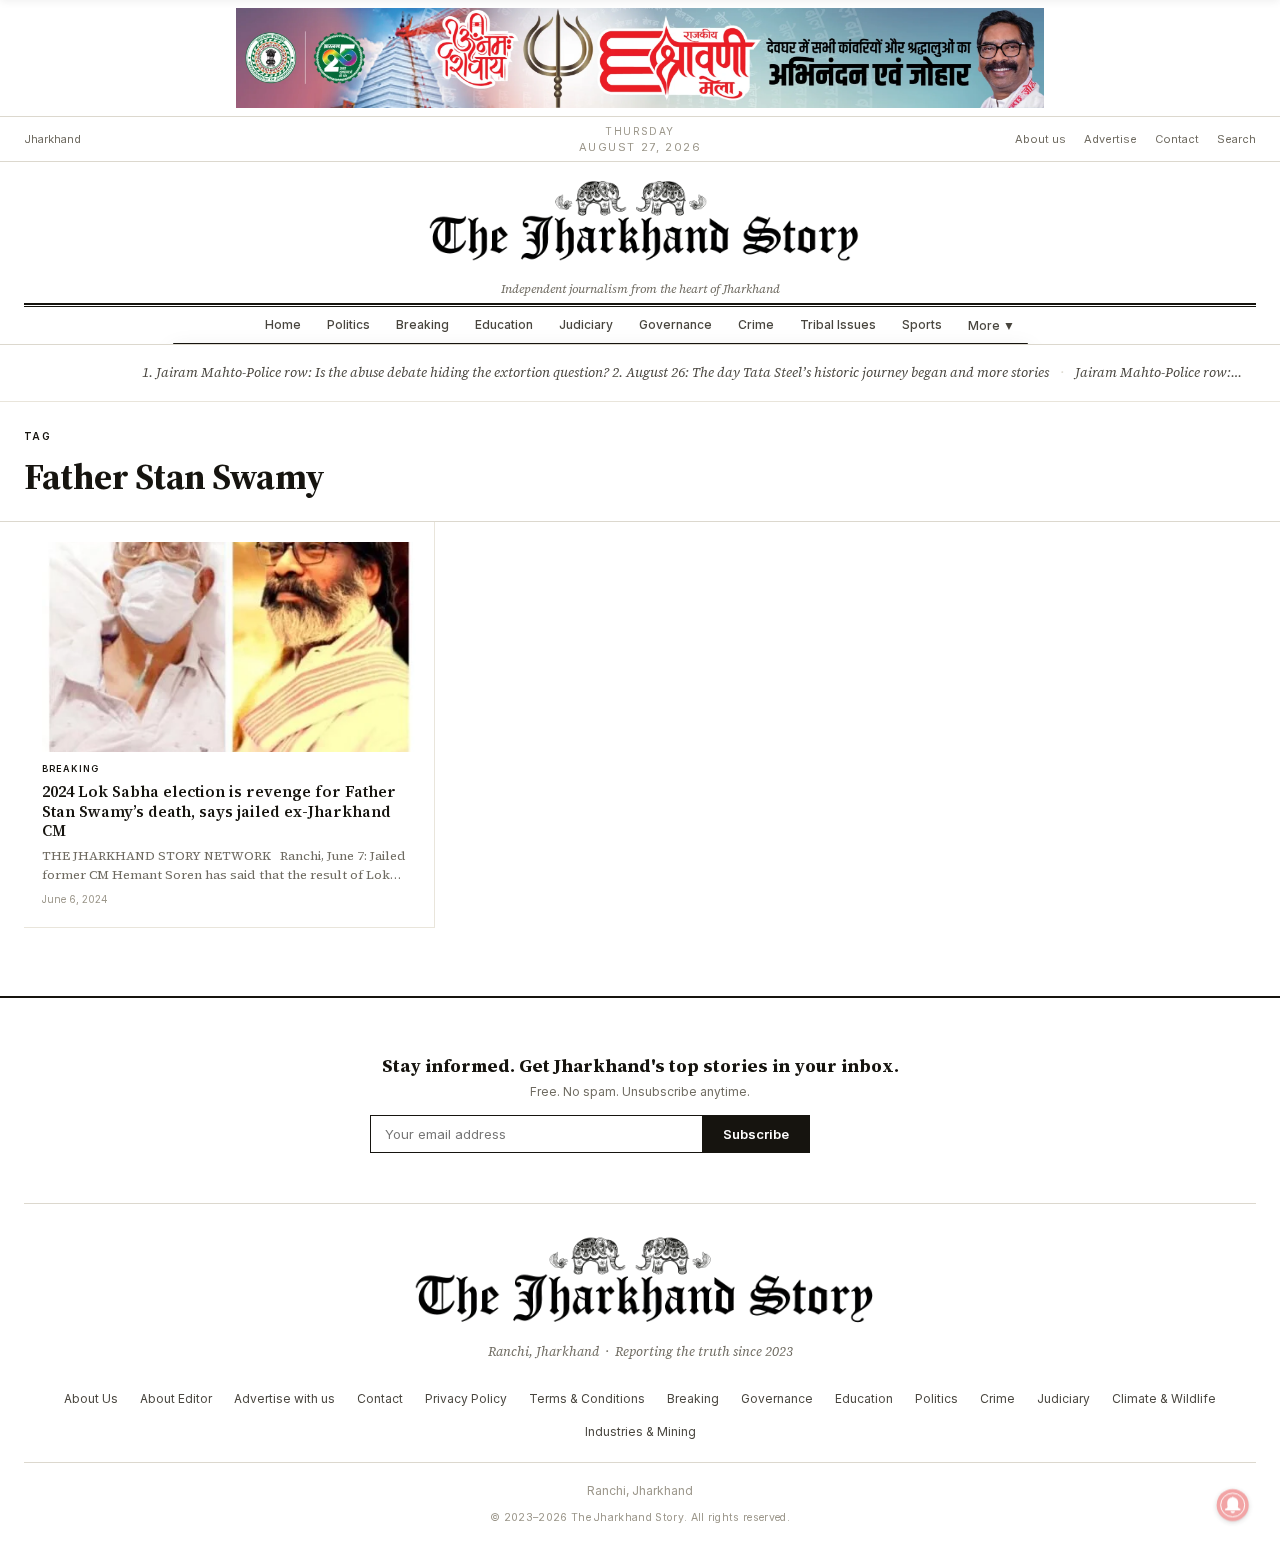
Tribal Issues (838, 324)
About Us (91, 1398)
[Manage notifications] (1233, 1505)
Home (283, 324)
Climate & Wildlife (1164, 1398)
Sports (922, 324)
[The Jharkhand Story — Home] (640, 219)
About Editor (176, 1398)
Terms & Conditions (587, 1398)
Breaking (422, 324)
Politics (348, 324)
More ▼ (991, 325)
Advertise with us (284, 1398)
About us (1040, 139)
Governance (675, 324)
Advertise (1110, 139)
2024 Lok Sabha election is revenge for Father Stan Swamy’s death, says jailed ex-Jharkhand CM (219, 811)
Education (504, 324)
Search (1236, 139)
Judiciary (586, 324)
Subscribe (756, 1134)
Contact (1177, 139)
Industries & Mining (640, 1431)
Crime (756, 324)
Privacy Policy (466, 1398)
